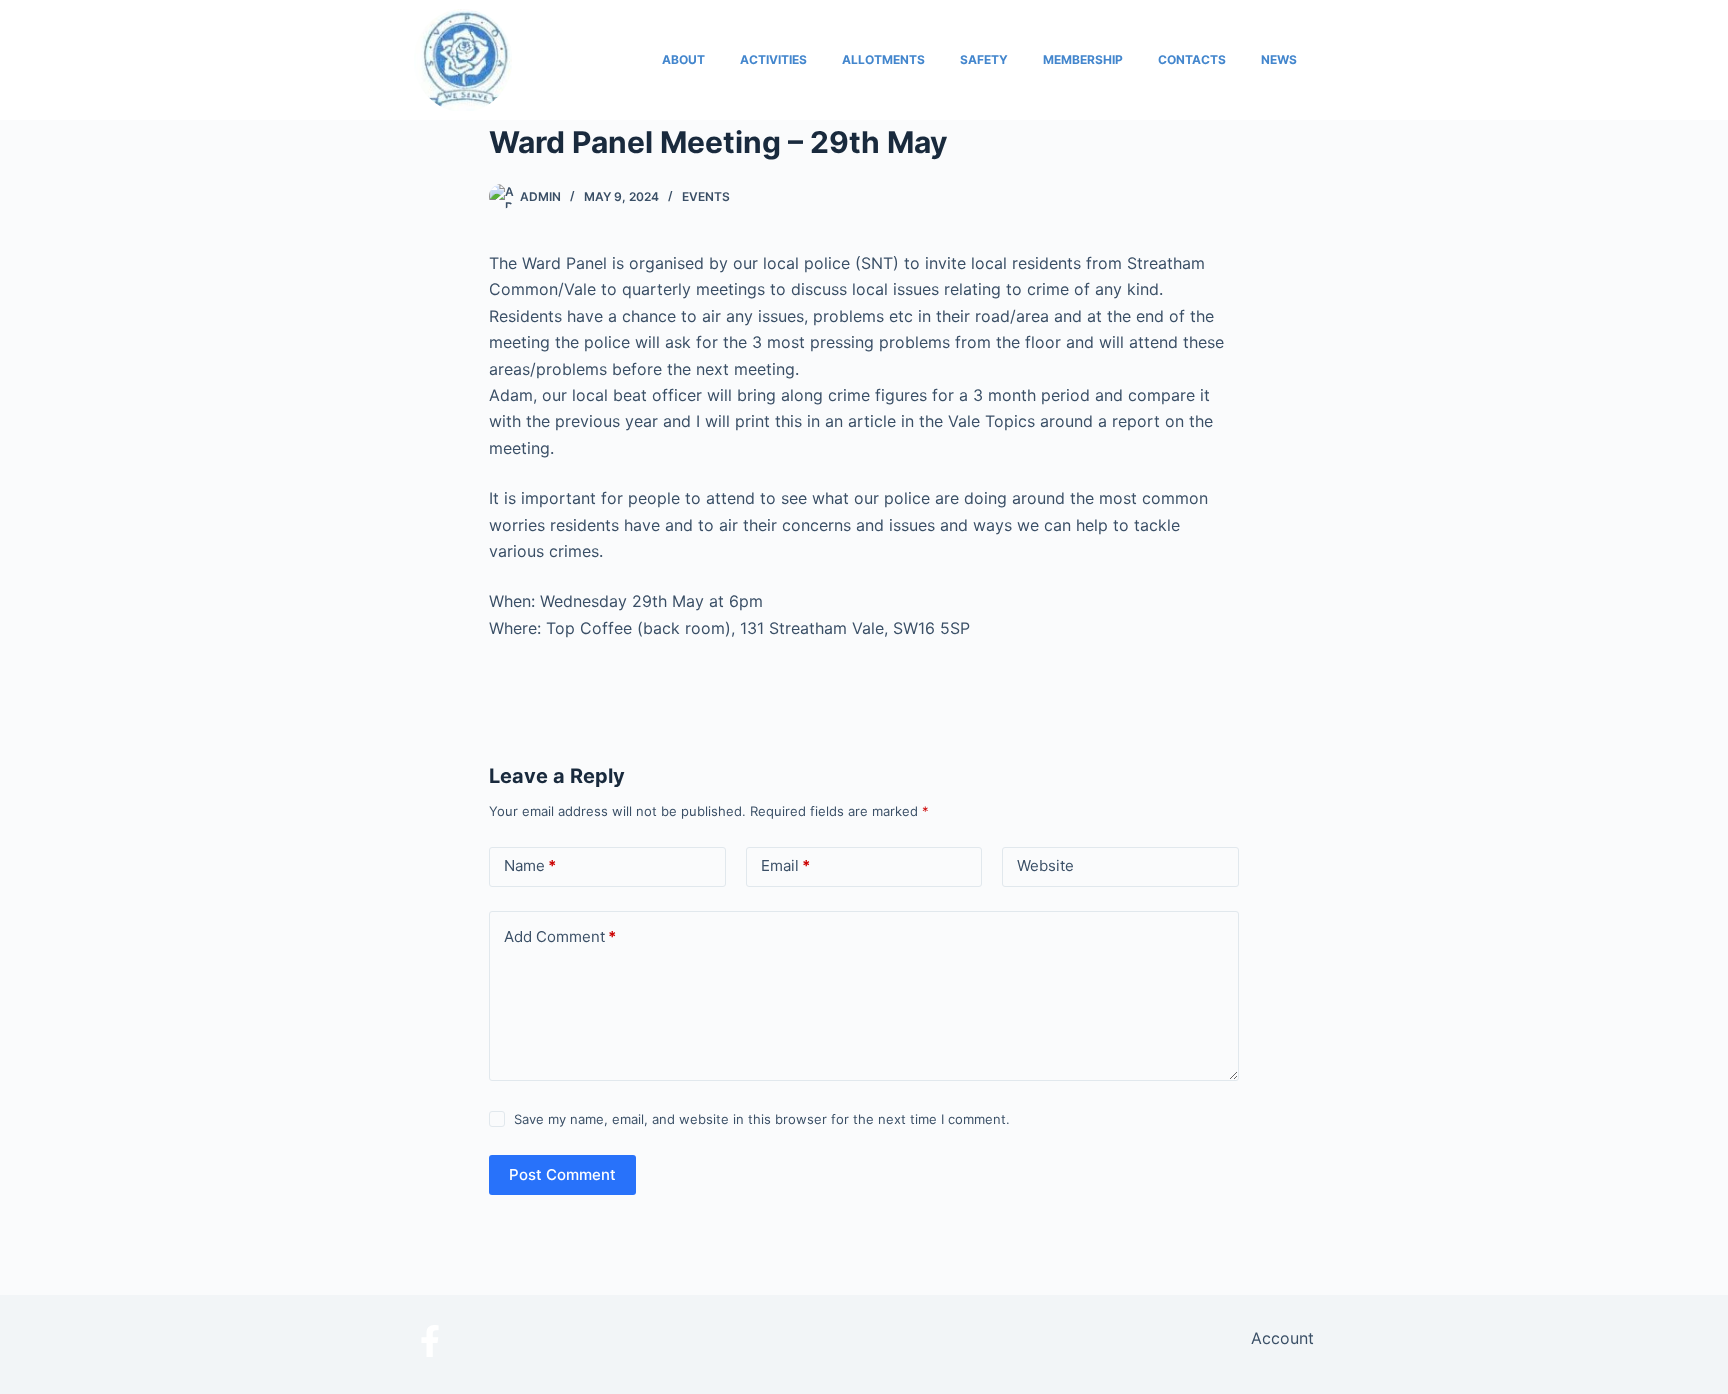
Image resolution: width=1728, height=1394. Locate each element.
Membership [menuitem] (1083, 59)
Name (530, 865)
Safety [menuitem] (984, 59)
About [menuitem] (683, 59)
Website (1045, 865)
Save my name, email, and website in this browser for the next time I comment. (762, 1119)
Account (1282, 1338)
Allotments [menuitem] (883, 59)
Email (785, 865)
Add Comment (560, 936)
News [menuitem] (1279, 59)
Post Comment (562, 1174)
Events (706, 196)
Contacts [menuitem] (1192, 59)
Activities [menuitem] (773, 59)
